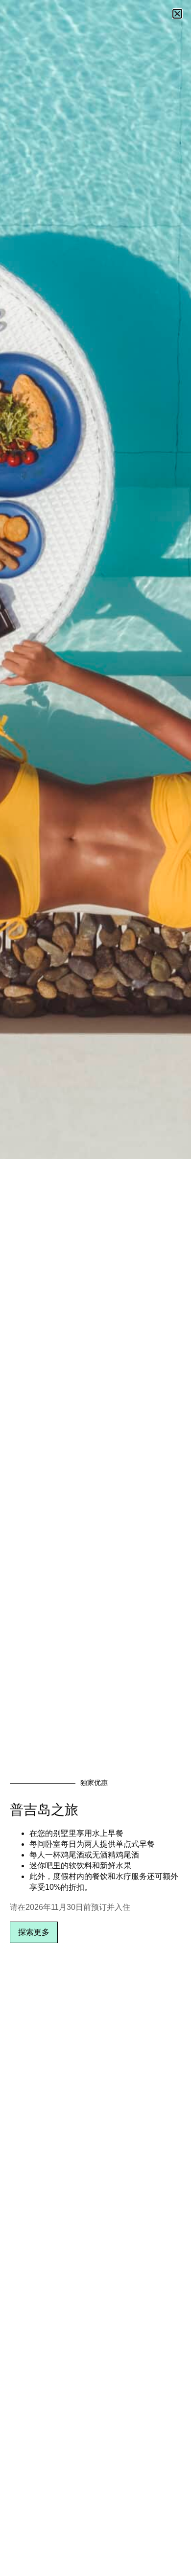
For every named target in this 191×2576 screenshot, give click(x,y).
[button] (177, 14)
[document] (95, 1288)
